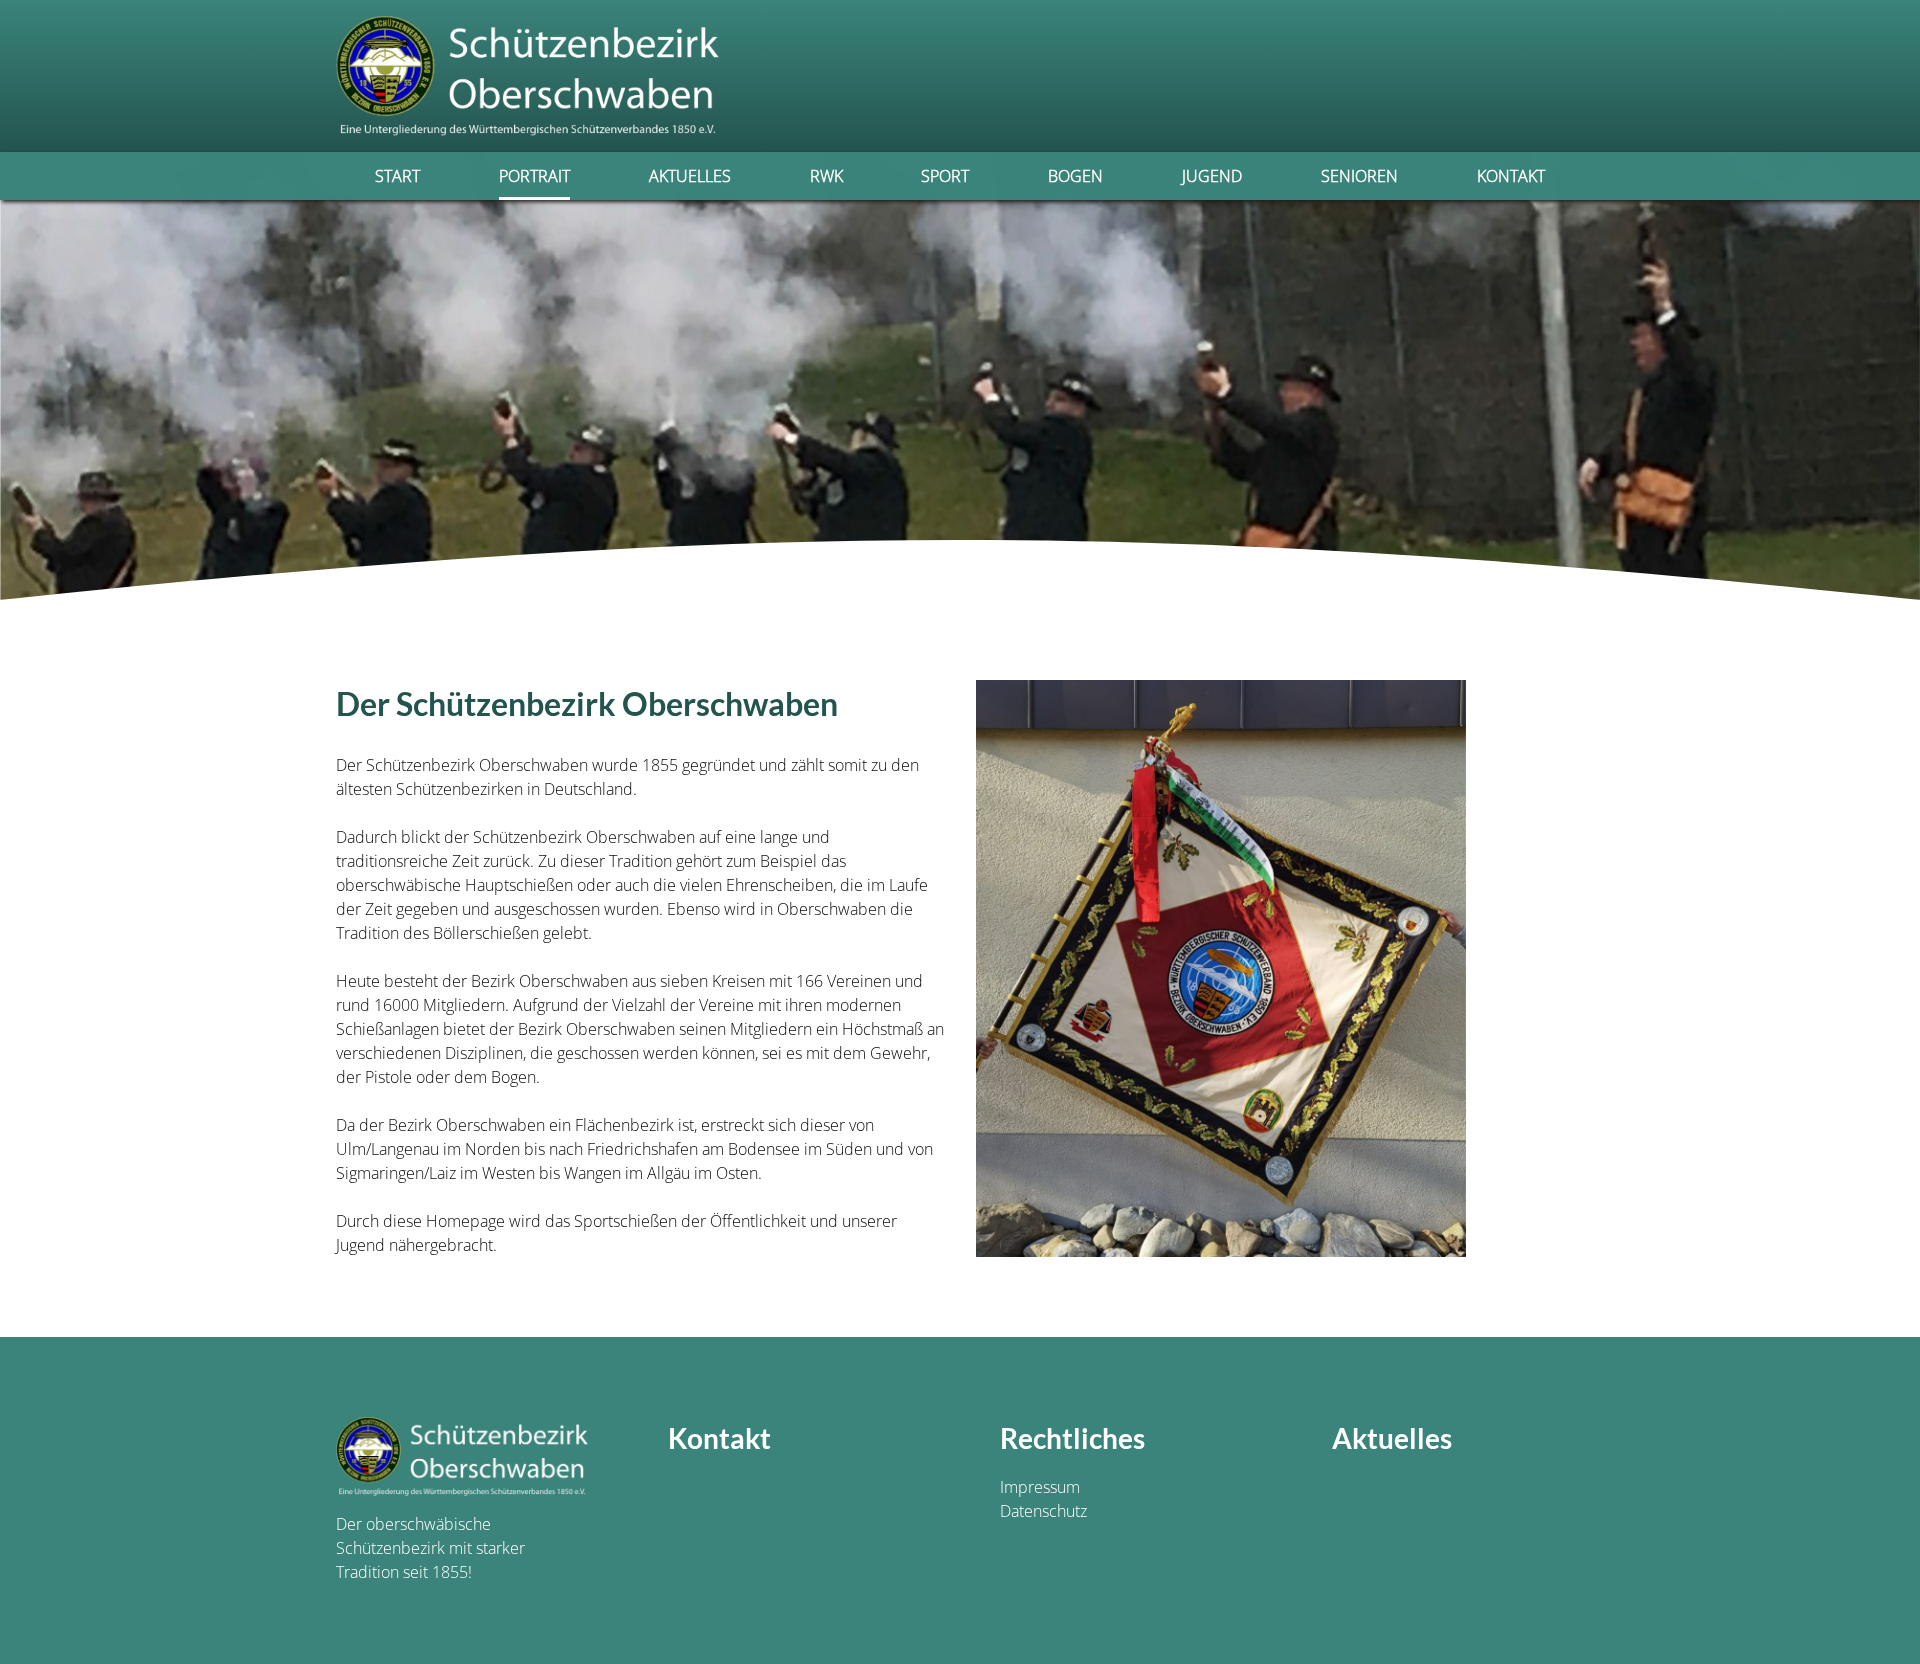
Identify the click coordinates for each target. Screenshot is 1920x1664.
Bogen (1075, 176)
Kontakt (1511, 176)
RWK (826, 176)
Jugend (1212, 176)
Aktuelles (690, 176)
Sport (945, 176)
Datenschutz (1043, 1511)
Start (397, 176)
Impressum (1040, 1487)
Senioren (1359, 176)
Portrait (534, 176)
